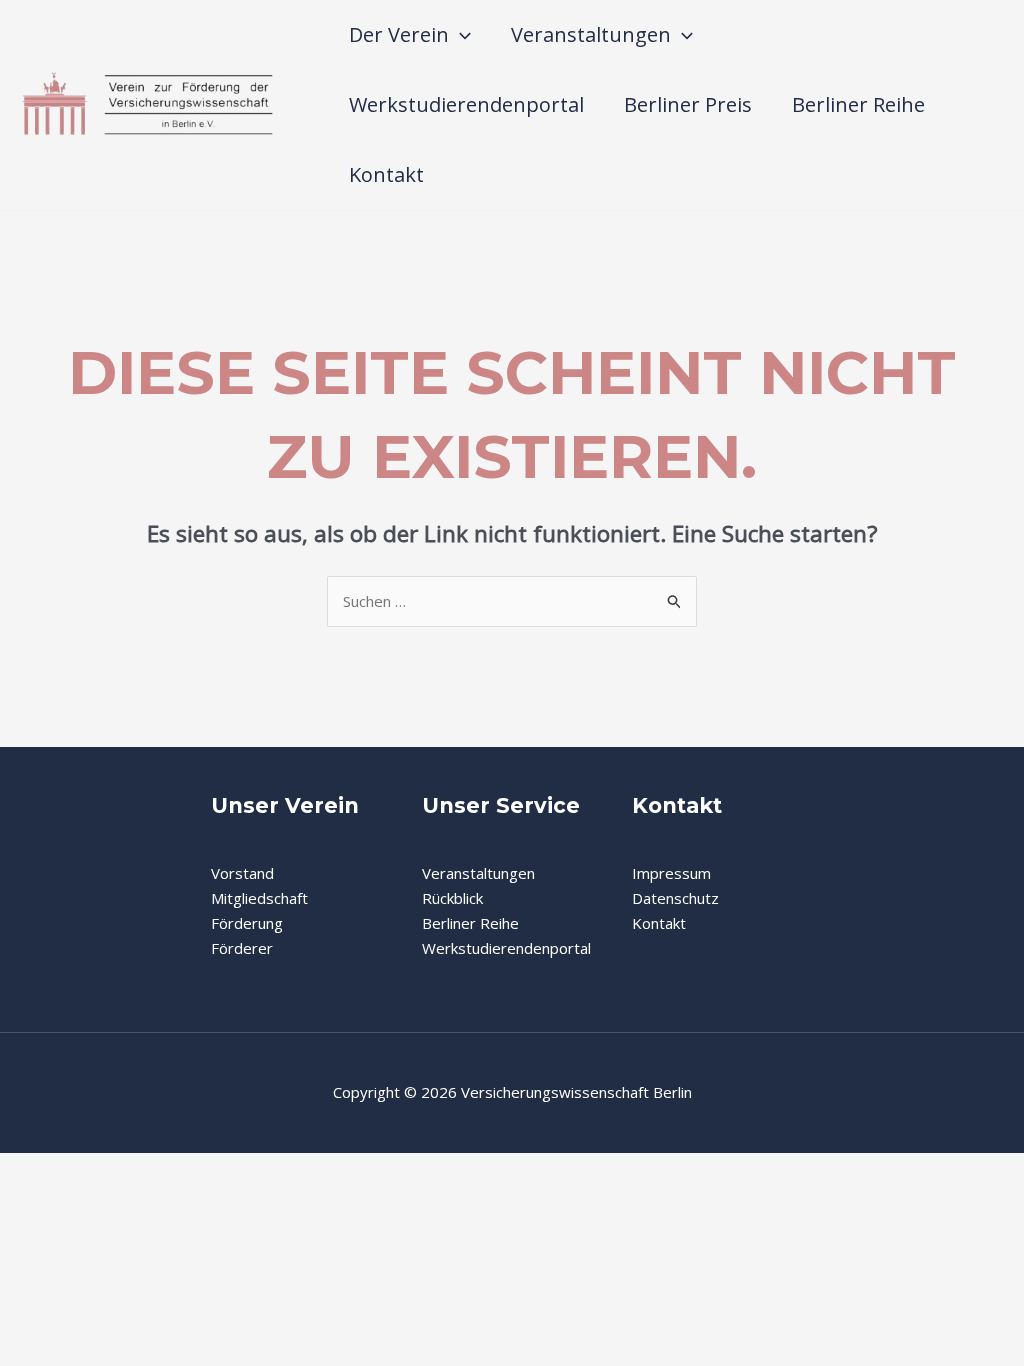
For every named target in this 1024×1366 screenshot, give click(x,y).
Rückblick (452, 898)
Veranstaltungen (591, 34)
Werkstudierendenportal (466, 104)
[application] (460, 35)
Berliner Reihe (858, 104)
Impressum (671, 873)
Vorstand (242, 873)
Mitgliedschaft (259, 898)
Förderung (247, 923)
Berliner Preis (688, 104)
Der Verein (399, 34)
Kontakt (386, 174)
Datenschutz (675, 898)
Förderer (242, 948)
